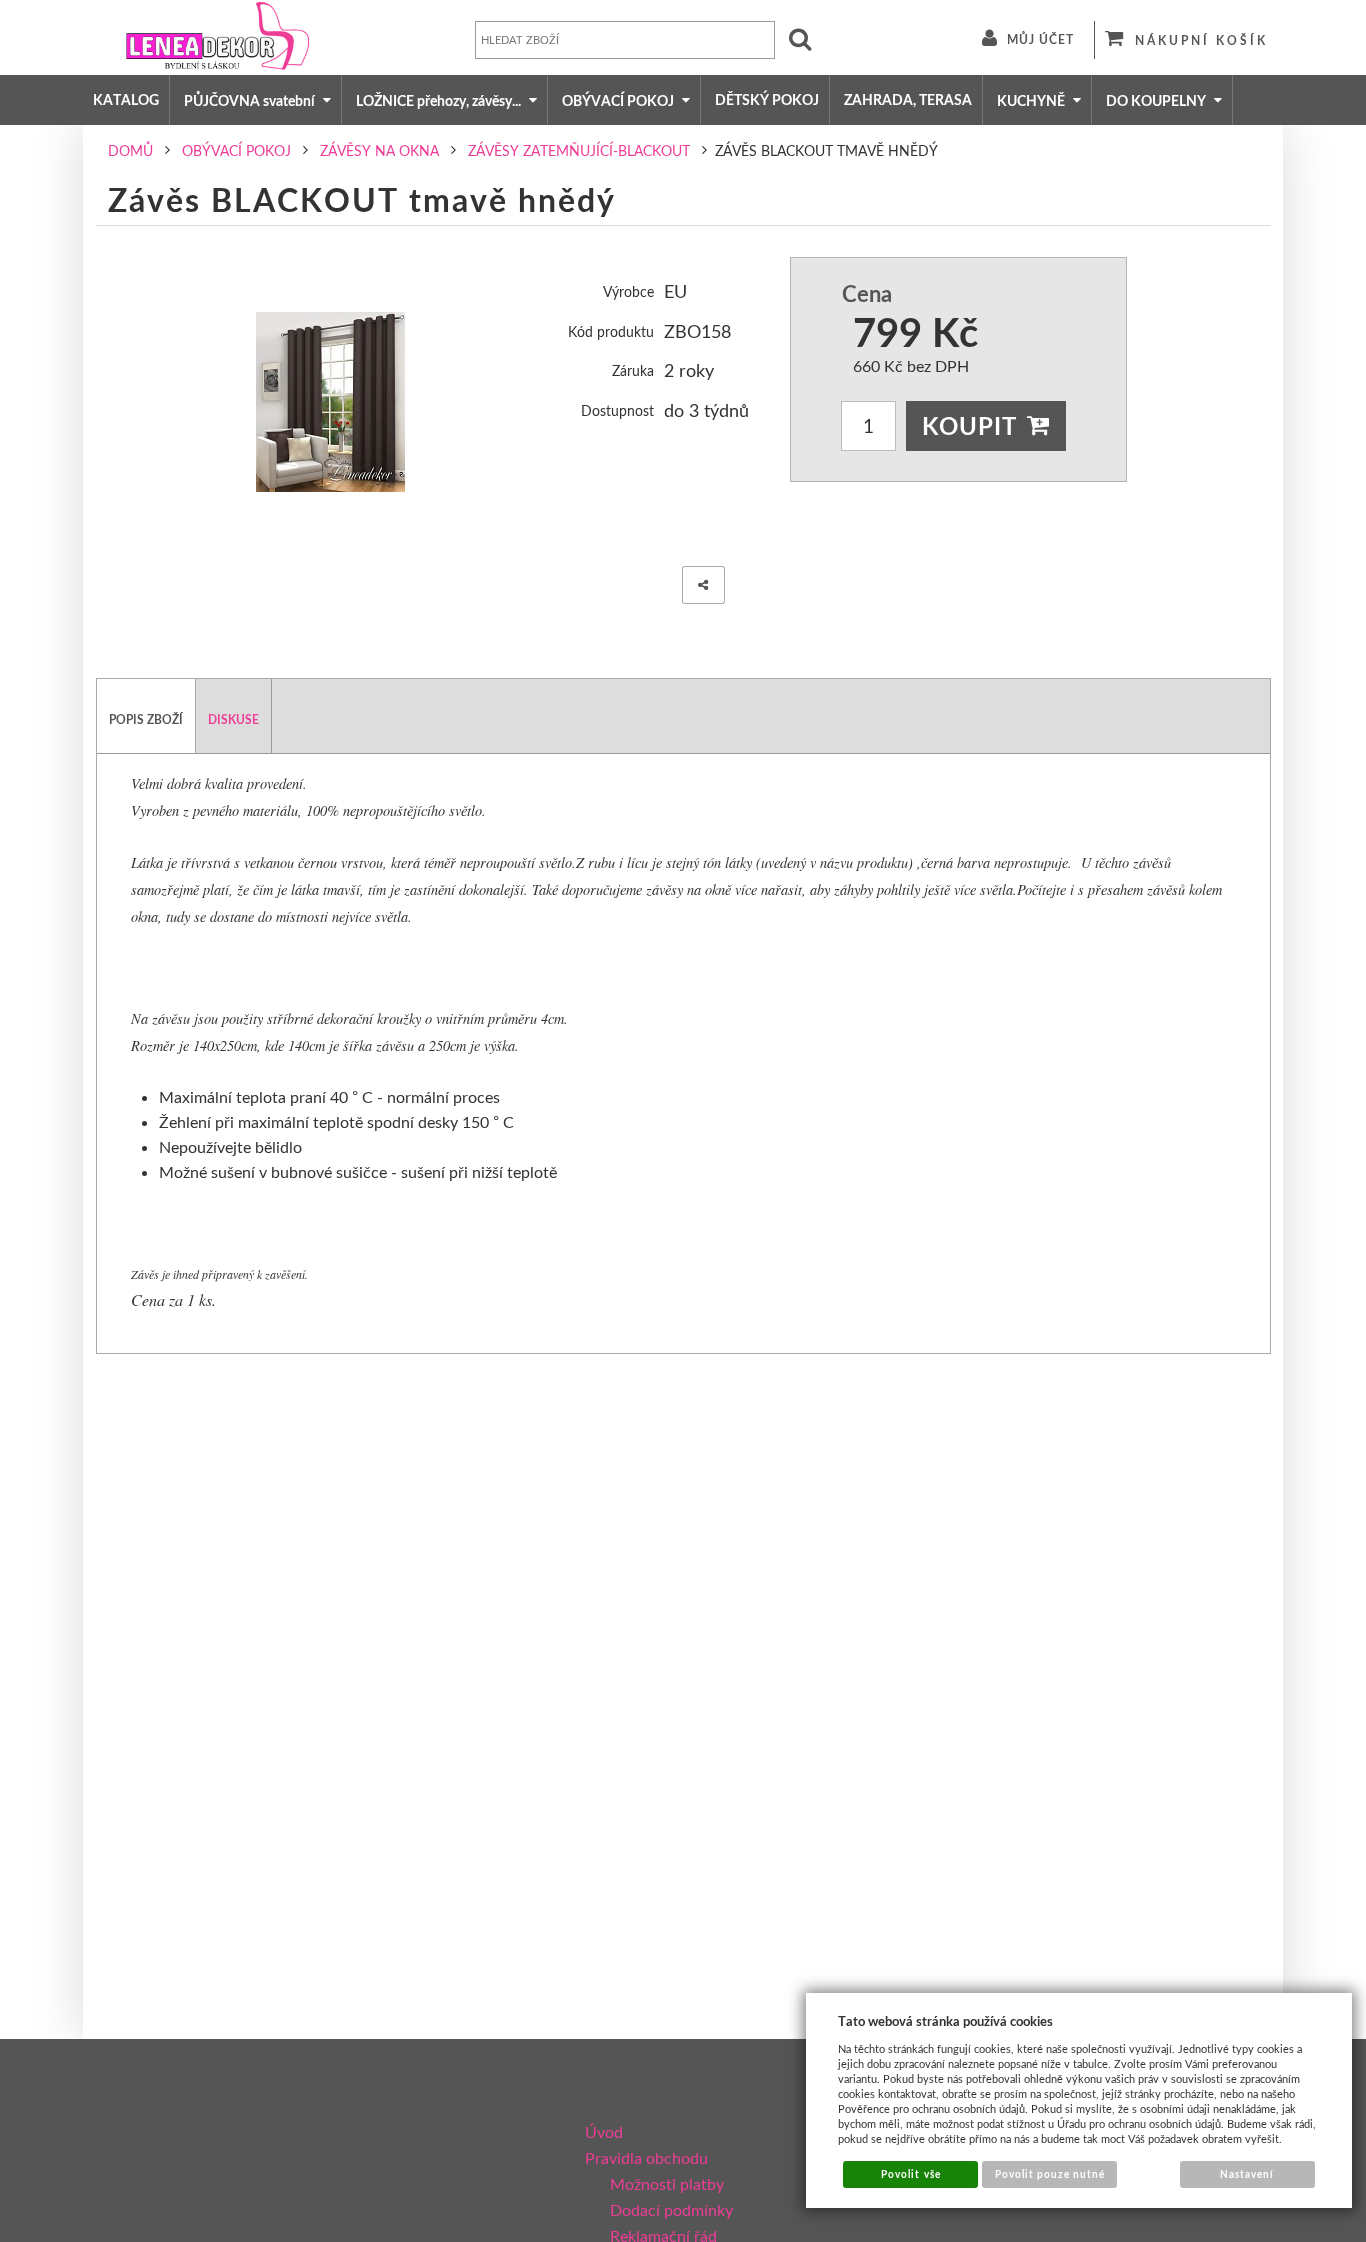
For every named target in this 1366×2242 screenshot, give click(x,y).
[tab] (146, 716)
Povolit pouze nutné (1050, 2174)
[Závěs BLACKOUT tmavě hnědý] (331, 402)
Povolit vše (910, 2174)
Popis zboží (146, 719)
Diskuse (233, 719)
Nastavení (1247, 2174)
